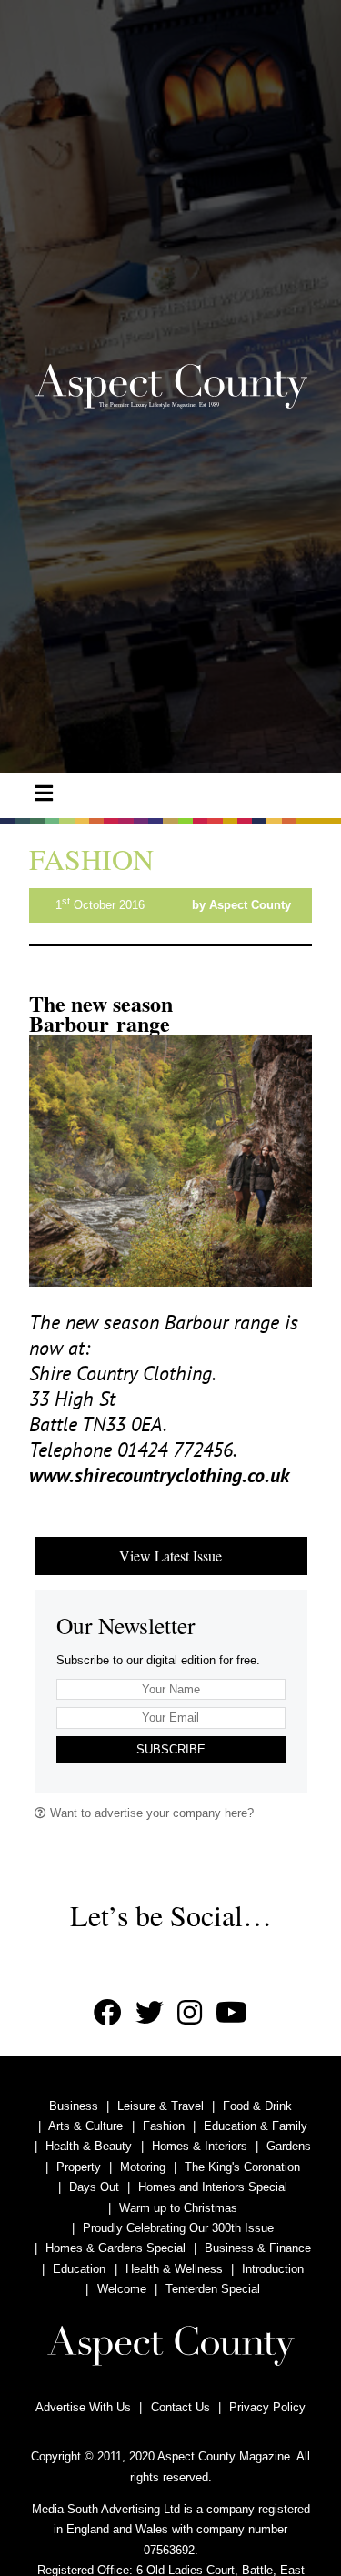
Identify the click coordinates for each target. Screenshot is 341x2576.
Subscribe (171, 1749)
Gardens (289, 2146)
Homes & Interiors (200, 2146)
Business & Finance (258, 2248)
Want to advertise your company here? (150, 1813)
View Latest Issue (170, 1556)
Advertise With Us (83, 2407)
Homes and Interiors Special (213, 2187)
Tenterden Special (213, 2289)
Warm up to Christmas (178, 2208)
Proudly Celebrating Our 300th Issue (178, 2228)
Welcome (122, 2289)
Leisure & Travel (160, 2106)
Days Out (94, 2187)
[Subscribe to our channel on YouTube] (231, 2013)
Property (79, 2167)
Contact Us (181, 2407)
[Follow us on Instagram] (190, 2013)
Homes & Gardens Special (115, 2248)
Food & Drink (257, 2106)
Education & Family (256, 2126)
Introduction (273, 2269)
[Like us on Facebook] (108, 2013)
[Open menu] (44, 793)
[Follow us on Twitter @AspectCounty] (150, 2013)
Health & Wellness (174, 2269)
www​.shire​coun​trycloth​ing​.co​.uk (159, 1475)
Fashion (164, 2126)
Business (74, 2106)
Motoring (143, 2167)
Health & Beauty (89, 2146)
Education (79, 2269)
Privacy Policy (267, 2407)
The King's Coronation (242, 2167)
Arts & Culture (85, 2126)
